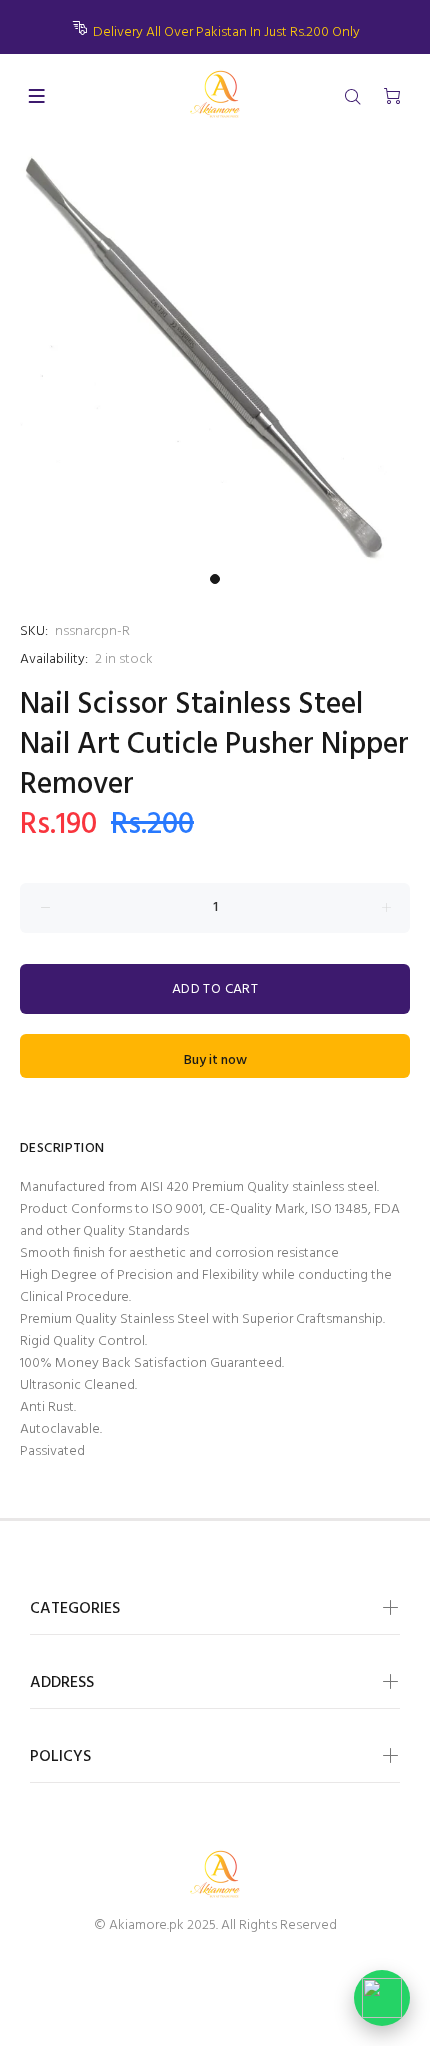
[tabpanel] (215, 351)
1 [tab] (215, 579)
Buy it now (215, 1060)
